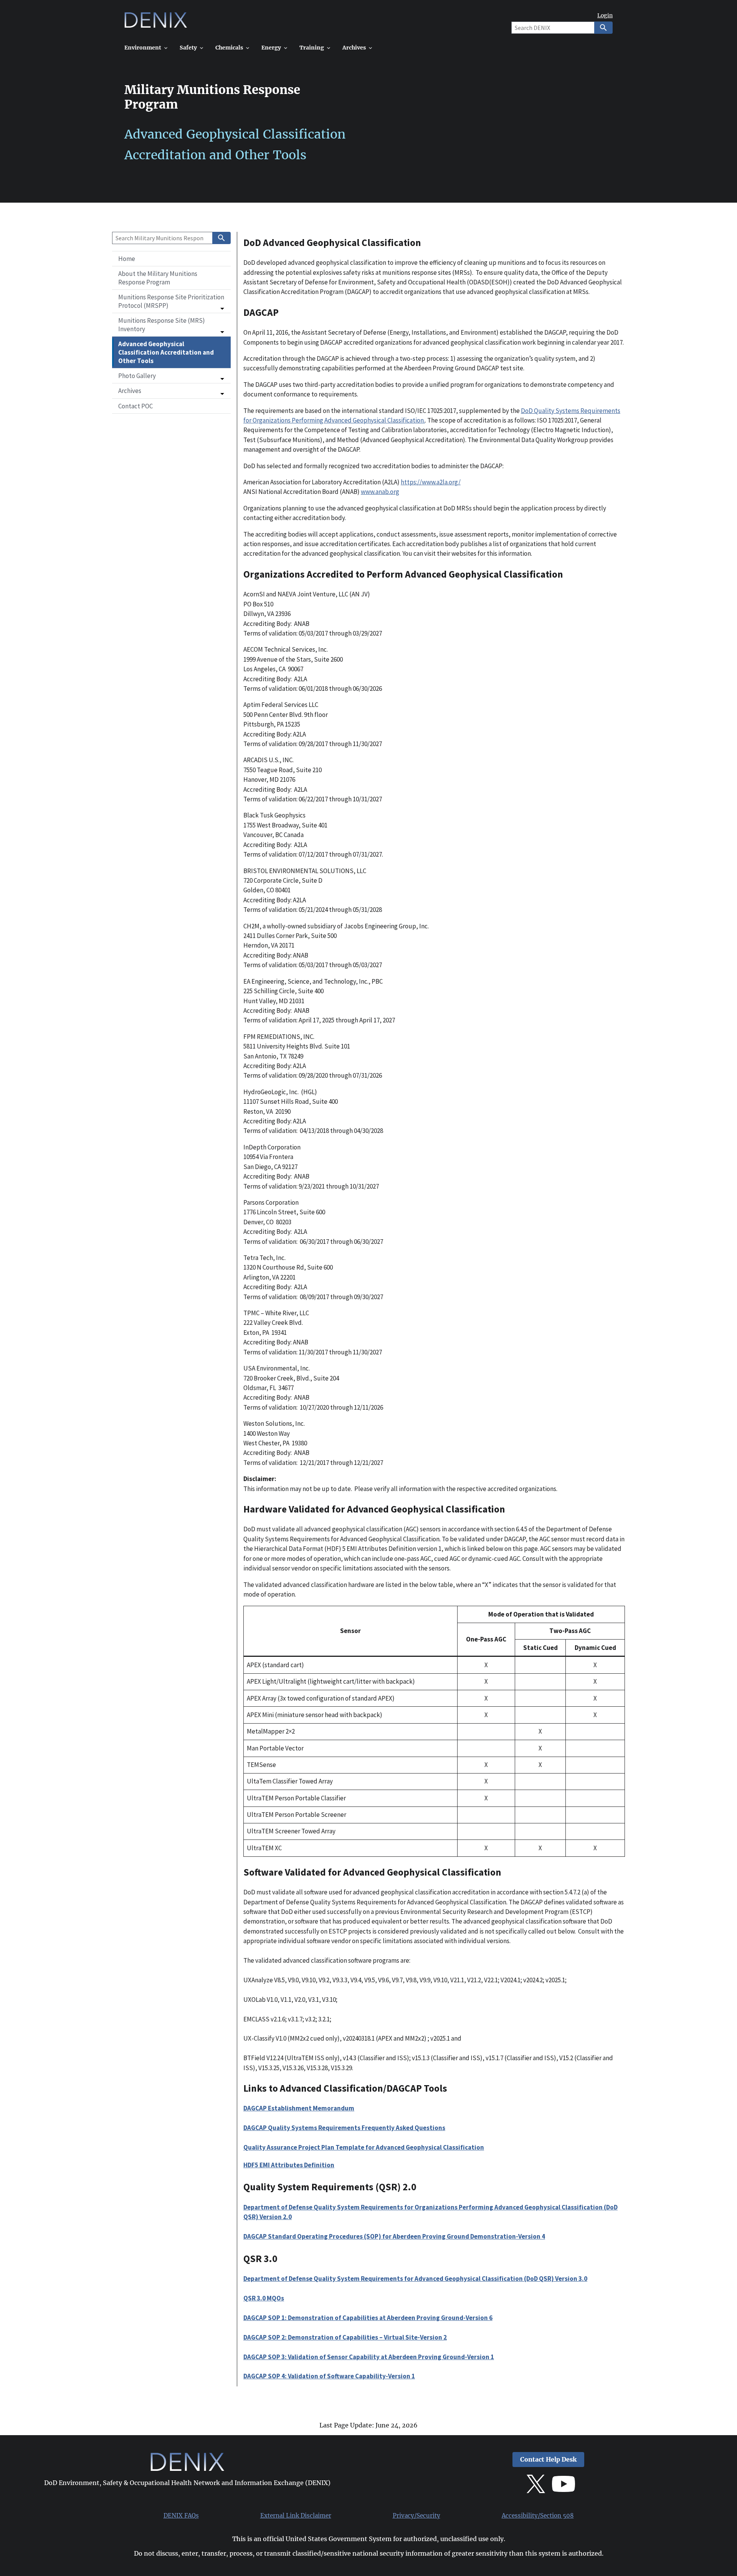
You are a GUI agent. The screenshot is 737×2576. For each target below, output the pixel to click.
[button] (171, 301)
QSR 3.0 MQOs (264, 2298)
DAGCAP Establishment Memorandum (299, 2108)
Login (605, 16)
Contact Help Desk (548, 2460)
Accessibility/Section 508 (538, 2516)
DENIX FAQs (181, 2516)
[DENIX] (156, 23)
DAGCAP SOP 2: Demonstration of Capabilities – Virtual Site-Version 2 (345, 2337)
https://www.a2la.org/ (431, 482)
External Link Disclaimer (296, 2516)
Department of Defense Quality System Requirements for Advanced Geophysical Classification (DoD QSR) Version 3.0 (415, 2279)
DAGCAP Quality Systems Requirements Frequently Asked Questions (344, 2128)
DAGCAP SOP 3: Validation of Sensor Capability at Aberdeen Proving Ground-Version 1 (369, 2357)
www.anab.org (380, 492)
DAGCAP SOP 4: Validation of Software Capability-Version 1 (329, 2376)
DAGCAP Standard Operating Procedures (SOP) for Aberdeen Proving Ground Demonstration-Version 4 (394, 2236)
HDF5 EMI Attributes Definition (289, 2165)
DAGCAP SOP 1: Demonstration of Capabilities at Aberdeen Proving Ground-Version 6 (368, 2318)
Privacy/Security (416, 2516)
